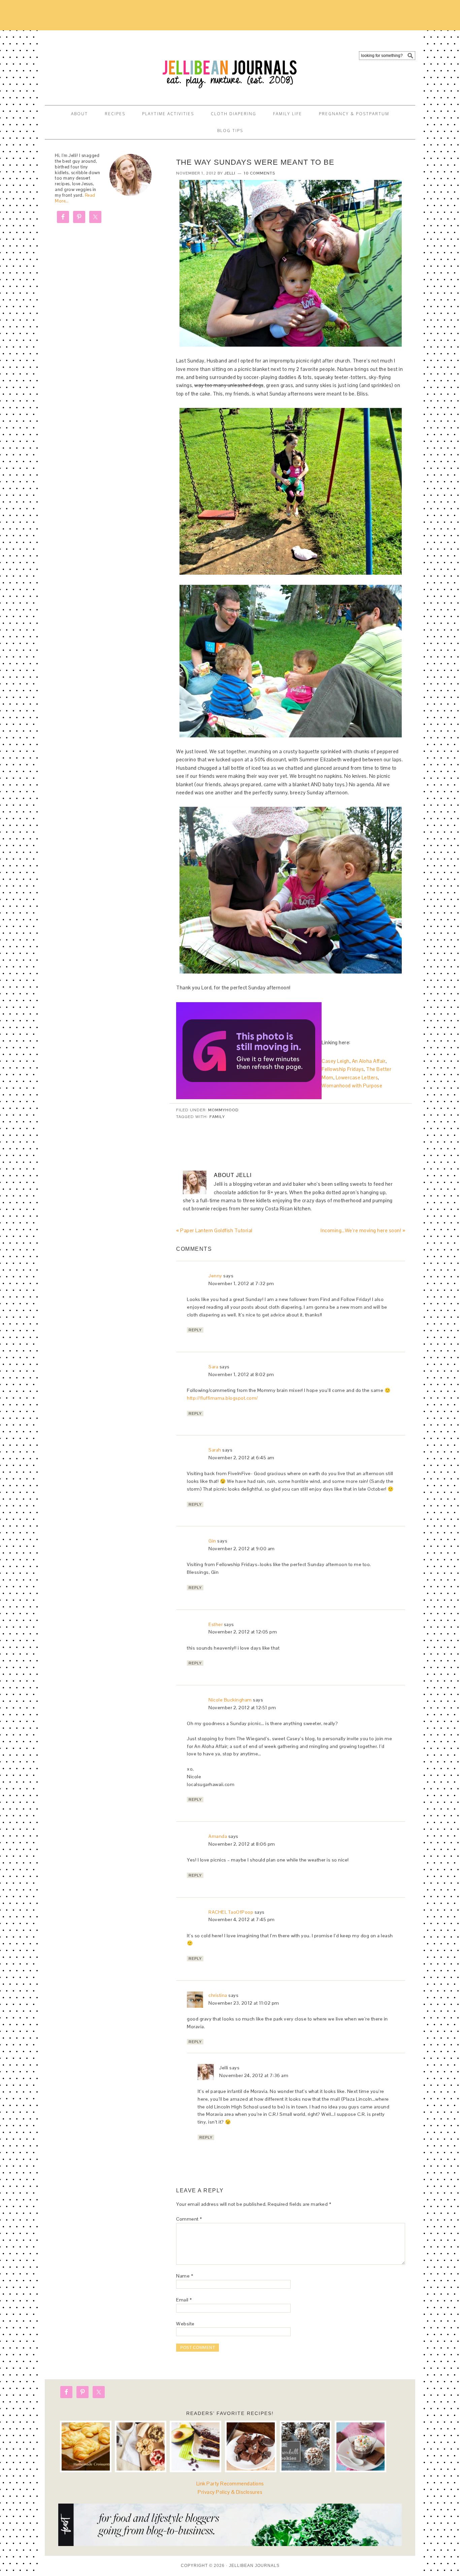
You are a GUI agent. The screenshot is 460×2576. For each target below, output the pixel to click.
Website (185, 2324)
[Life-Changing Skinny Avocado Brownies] (195, 2446)
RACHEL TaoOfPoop (231, 1912)
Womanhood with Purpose (352, 1086)
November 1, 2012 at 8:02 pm (241, 1374)
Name (185, 2276)
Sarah (215, 1450)
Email (184, 2300)
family (217, 1117)
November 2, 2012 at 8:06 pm (242, 1844)
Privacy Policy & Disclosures (230, 2492)
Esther (216, 1624)
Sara (213, 1367)
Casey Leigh (336, 1061)
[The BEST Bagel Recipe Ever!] (141, 2446)
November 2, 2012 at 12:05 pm (243, 1632)
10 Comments (259, 173)
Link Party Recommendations (230, 2484)
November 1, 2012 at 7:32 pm (241, 1283)
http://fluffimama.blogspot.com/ (222, 1398)
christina (218, 1995)
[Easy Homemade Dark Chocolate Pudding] (360, 2446)
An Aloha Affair (369, 1061)
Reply (195, 1330)
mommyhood (223, 1110)
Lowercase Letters (357, 1077)
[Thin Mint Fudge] (251, 2446)
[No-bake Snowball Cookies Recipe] (306, 2446)
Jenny (215, 1276)
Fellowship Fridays (343, 1069)
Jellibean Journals (105, 65)
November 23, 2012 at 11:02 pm (244, 2003)
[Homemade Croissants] (86, 2446)
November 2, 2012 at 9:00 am (242, 1549)
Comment (189, 2219)
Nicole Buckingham (230, 1700)
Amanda (218, 1836)
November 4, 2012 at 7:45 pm (242, 1919)
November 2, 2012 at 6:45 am (241, 1458)
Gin (212, 1541)
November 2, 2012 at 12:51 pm (242, 1708)
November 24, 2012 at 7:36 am (254, 2075)
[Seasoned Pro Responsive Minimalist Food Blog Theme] (230, 2544)
